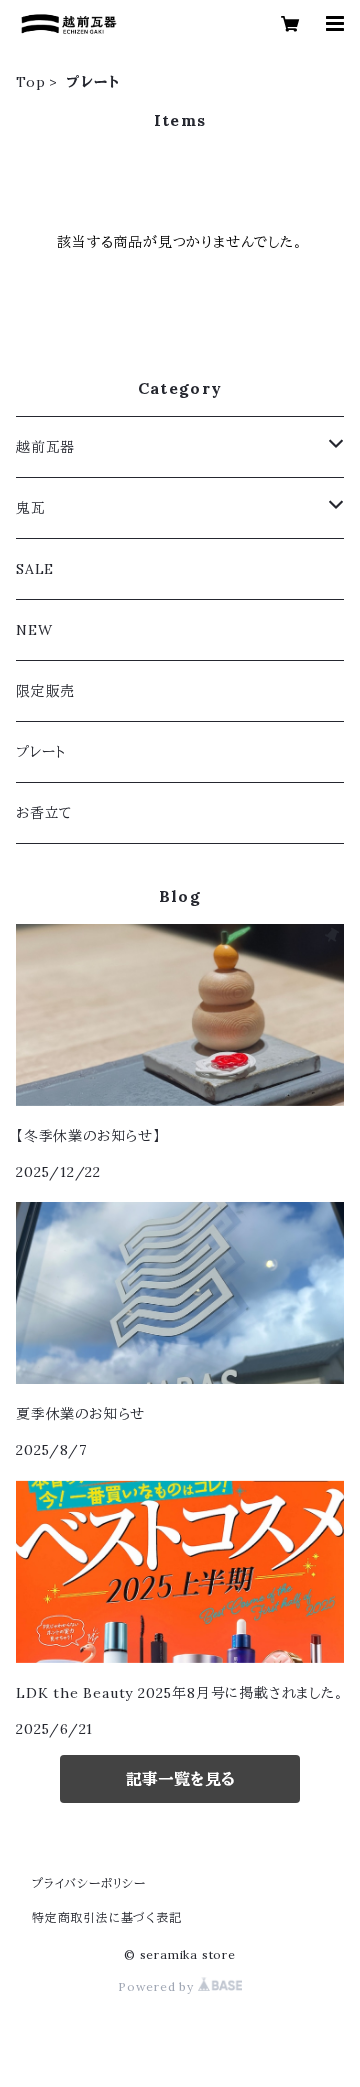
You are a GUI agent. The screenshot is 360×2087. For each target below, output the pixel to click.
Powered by (158, 1986)
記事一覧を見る (180, 1779)
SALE (35, 569)
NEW (34, 630)
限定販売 (45, 691)
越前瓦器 (45, 447)
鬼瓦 (31, 508)
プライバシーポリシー (89, 1883)
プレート (41, 752)
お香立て (44, 813)
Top (30, 82)
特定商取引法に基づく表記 (107, 1917)
